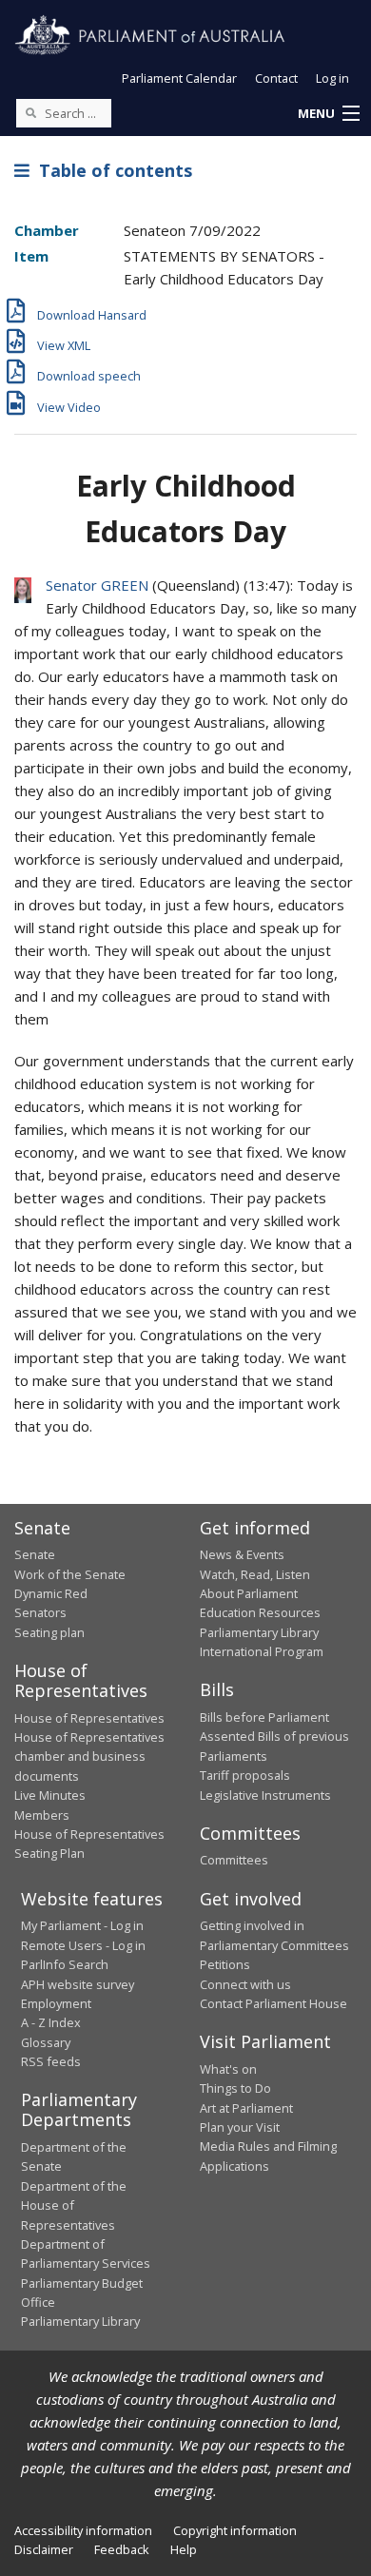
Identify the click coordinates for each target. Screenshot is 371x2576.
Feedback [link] (122, 2549)
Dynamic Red (51, 1593)
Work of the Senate (70, 1574)
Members (42, 1815)
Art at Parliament (246, 2108)
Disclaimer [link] (44, 2549)
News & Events (242, 1554)
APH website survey (78, 1984)
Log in (332, 78)
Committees (234, 1860)
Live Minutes (50, 1795)
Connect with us (245, 1984)
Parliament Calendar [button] (179, 78)
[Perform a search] (30, 112)
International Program (262, 1651)
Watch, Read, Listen (255, 1574)
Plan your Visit (240, 2127)
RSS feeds (51, 2061)
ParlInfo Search (65, 1964)
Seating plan (49, 1632)
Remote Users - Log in (83, 1945)
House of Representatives (89, 1718)
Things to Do (235, 2088)
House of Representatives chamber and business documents (89, 1756)
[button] (328, 114)
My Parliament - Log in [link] (82, 1925)
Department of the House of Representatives (74, 2205)
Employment (56, 2003)
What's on (228, 2069)
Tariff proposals (245, 1775)
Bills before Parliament (264, 1717)
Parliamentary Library (259, 1632)
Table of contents (111, 170)
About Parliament (249, 1593)
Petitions (225, 1964)
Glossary (46, 2042)
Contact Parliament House (273, 2003)
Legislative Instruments (265, 1795)
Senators (40, 1612)
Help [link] (184, 2549)
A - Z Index (51, 2022)
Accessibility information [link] (83, 2530)
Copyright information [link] (235, 2530)
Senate (35, 1554)
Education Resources (260, 1612)
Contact (276, 78)
